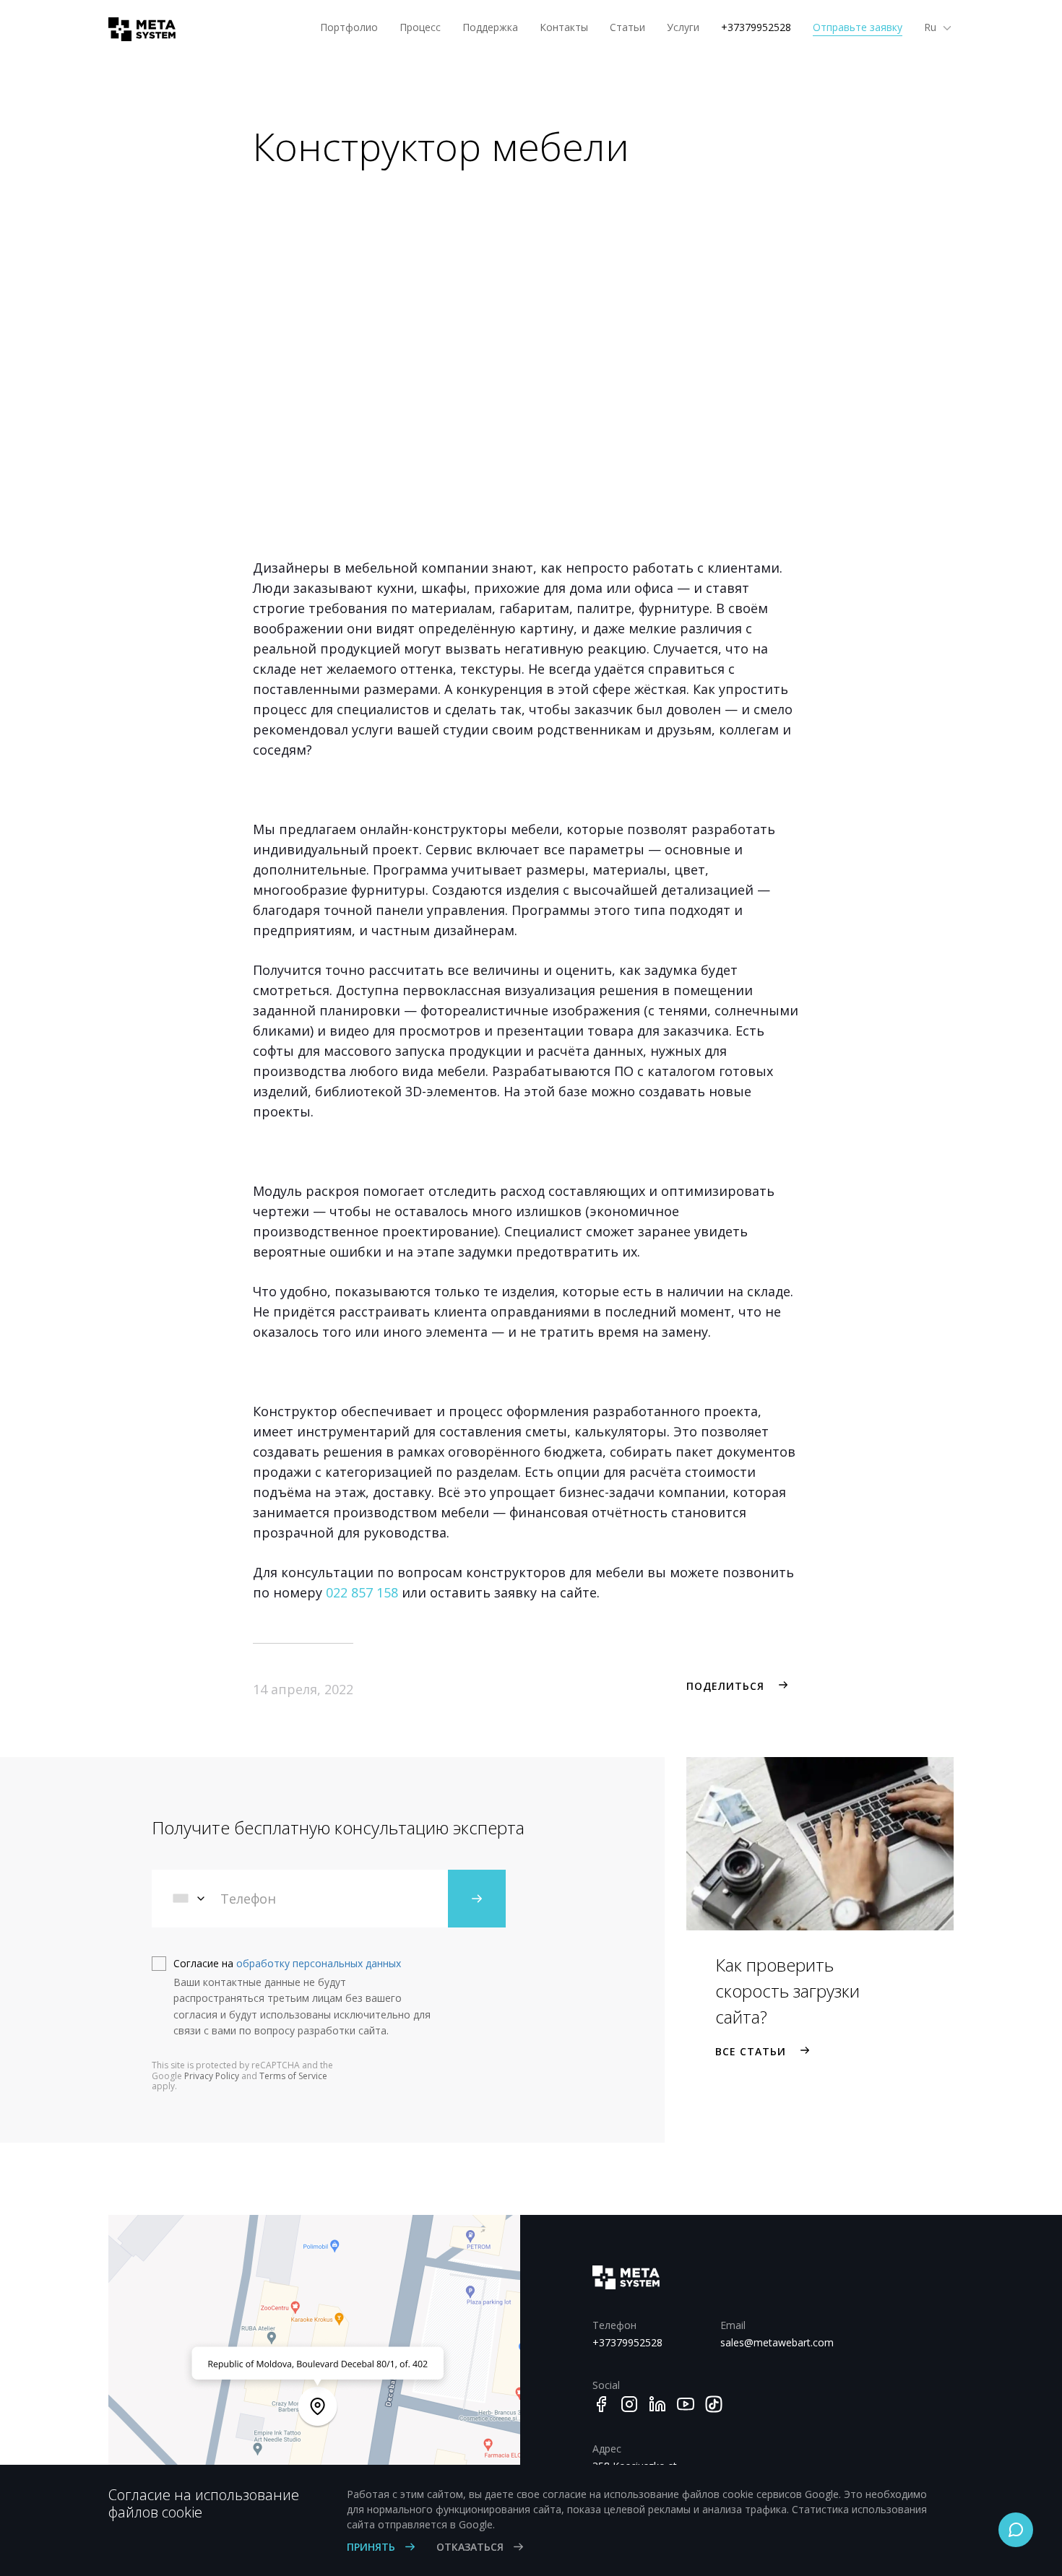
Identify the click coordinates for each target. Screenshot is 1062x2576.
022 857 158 (362, 1592)
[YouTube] (686, 2404)
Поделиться (725, 1686)
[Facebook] (601, 2404)
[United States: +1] (190, 1899)
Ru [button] (932, 27)
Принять (372, 2547)
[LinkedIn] (657, 2404)
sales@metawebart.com (773, 2342)
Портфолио (349, 27)
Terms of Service (293, 2076)
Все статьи (751, 2051)
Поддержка (490, 27)
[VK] (714, 2404)
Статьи (627, 27)
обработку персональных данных (319, 1963)
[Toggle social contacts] (1016, 2530)
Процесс (420, 27)
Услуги (683, 27)
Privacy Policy (212, 2076)
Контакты (564, 27)
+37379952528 (756, 27)
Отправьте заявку (858, 27)
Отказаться (471, 2547)
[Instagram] (629, 2404)
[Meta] (137, 29)
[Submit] (477, 1899)
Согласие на (287, 1963)
